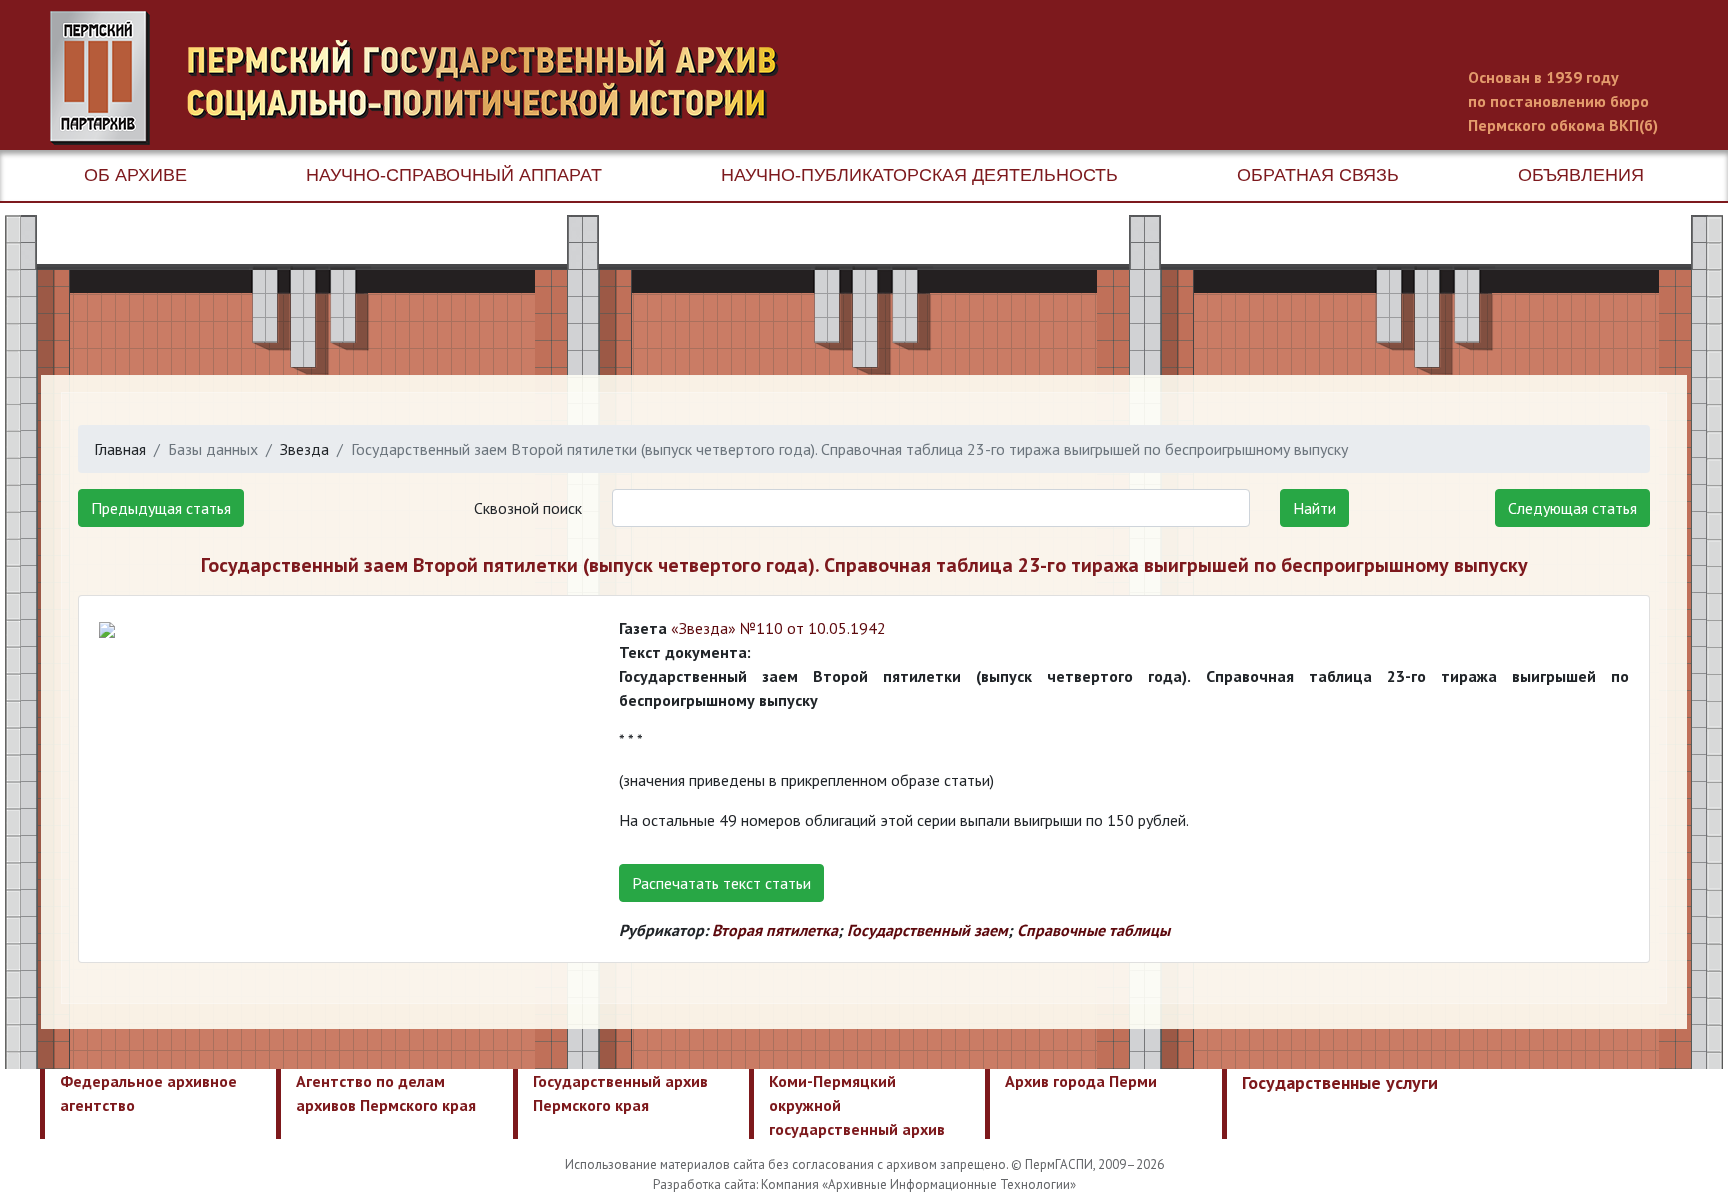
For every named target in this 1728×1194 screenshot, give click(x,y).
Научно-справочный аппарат (454, 175)
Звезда (304, 449)
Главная (120, 449)
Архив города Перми (1081, 1081)
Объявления (1581, 175)
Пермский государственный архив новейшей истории (425, 78)
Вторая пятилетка (775, 930)
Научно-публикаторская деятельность (919, 175)
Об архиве (135, 175)
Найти (1314, 508)
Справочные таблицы (1093, 930)
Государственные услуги (1340, 1082)
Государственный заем (927, 930)
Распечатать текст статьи (721, 883)
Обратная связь (1318, 175)
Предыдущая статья (161, 508)
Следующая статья (1572, 508)
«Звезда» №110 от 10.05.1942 (778, 628)
